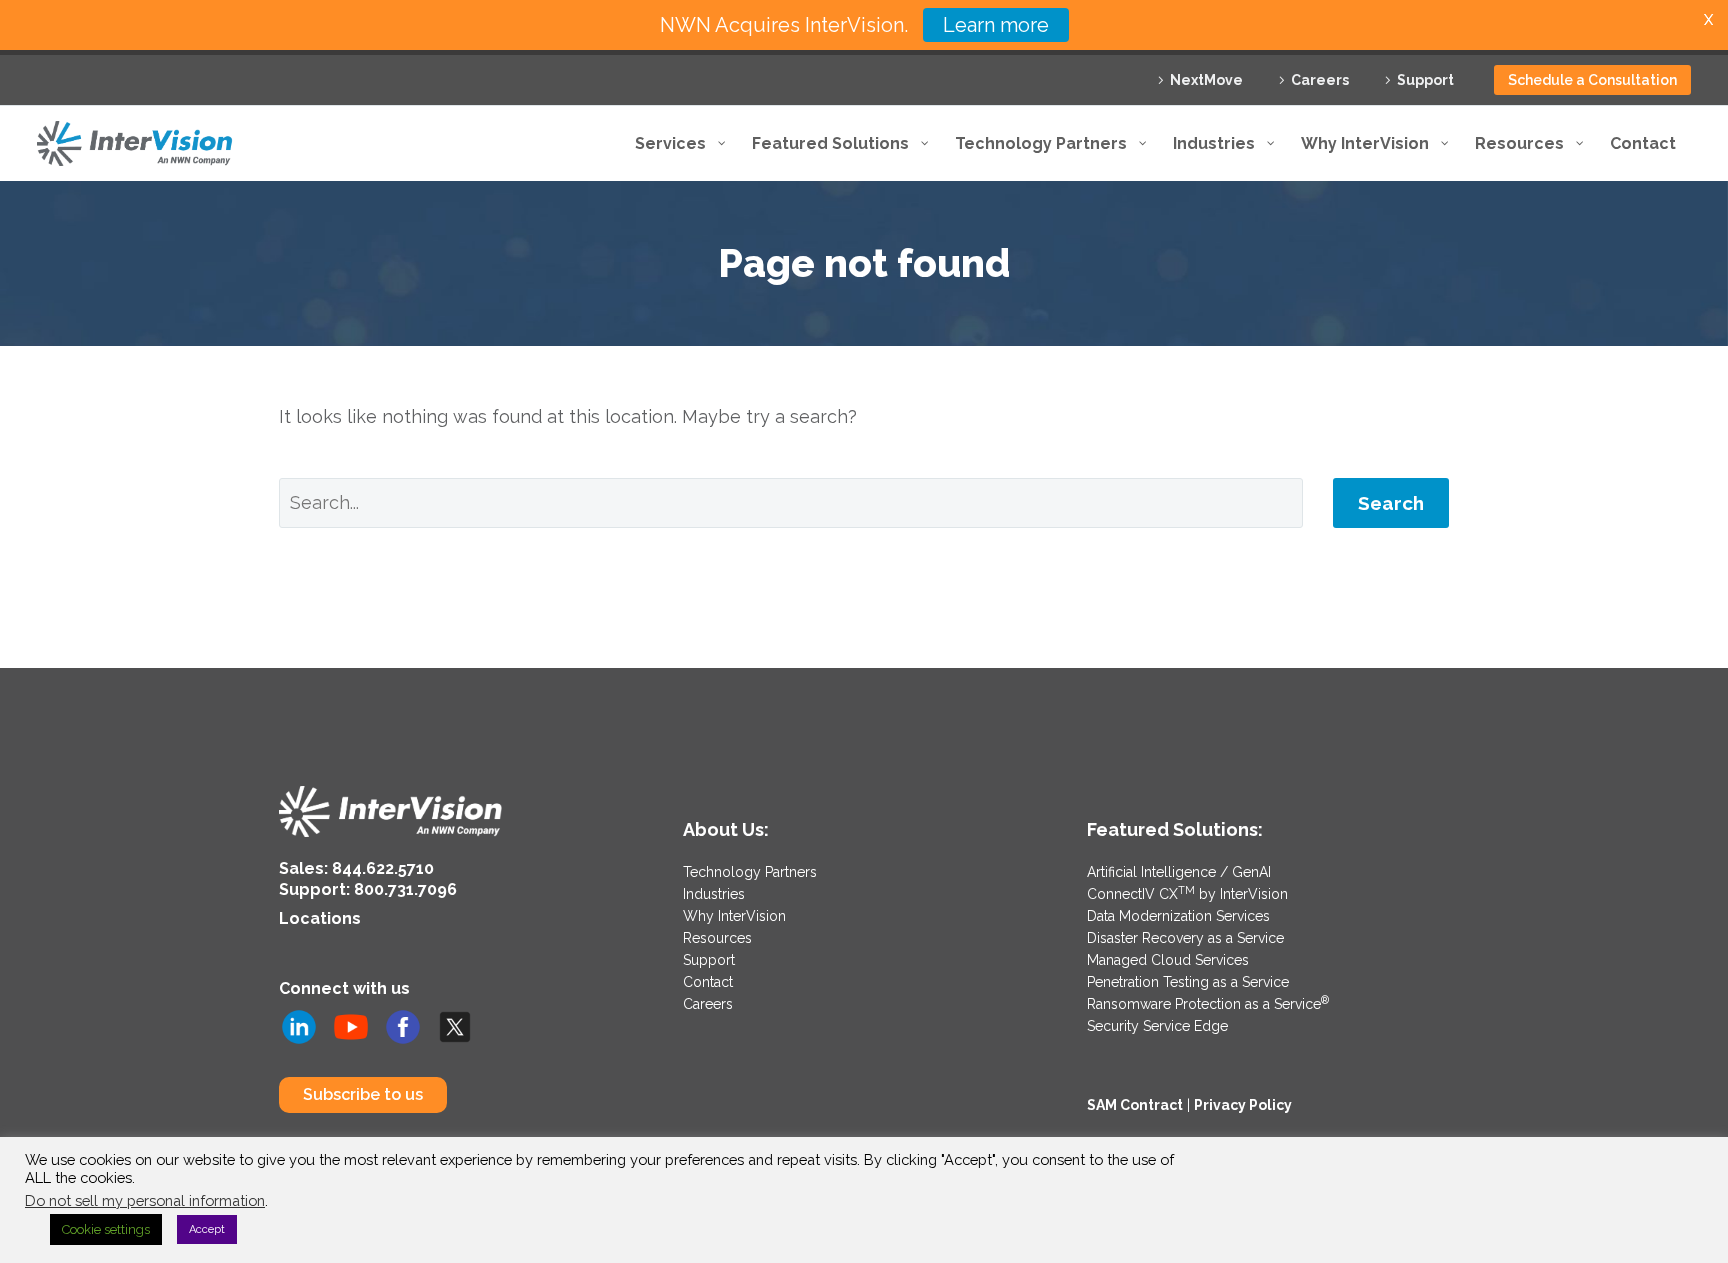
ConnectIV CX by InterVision (1187, 894)
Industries (714, 894)
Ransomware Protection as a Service (1208, 1004)
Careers (1320, 80)
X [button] (1708, 19)
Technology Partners (750, 872)
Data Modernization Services (1178, 916)
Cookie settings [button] (106, 1229)
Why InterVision (734, 916)
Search (1391, 503)
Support (1425, 80)
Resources (717, 938)
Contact (708, 982)
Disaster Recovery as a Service (1185, 938)
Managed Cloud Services (1168, 960)
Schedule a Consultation (1592, 80)
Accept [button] (207, 1229)
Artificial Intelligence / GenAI (1179, 872)
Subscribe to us (363, 1094)
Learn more (996, 25)
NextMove (1206, 80)
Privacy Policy (1243, 1105)
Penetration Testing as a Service (1188, 982)
